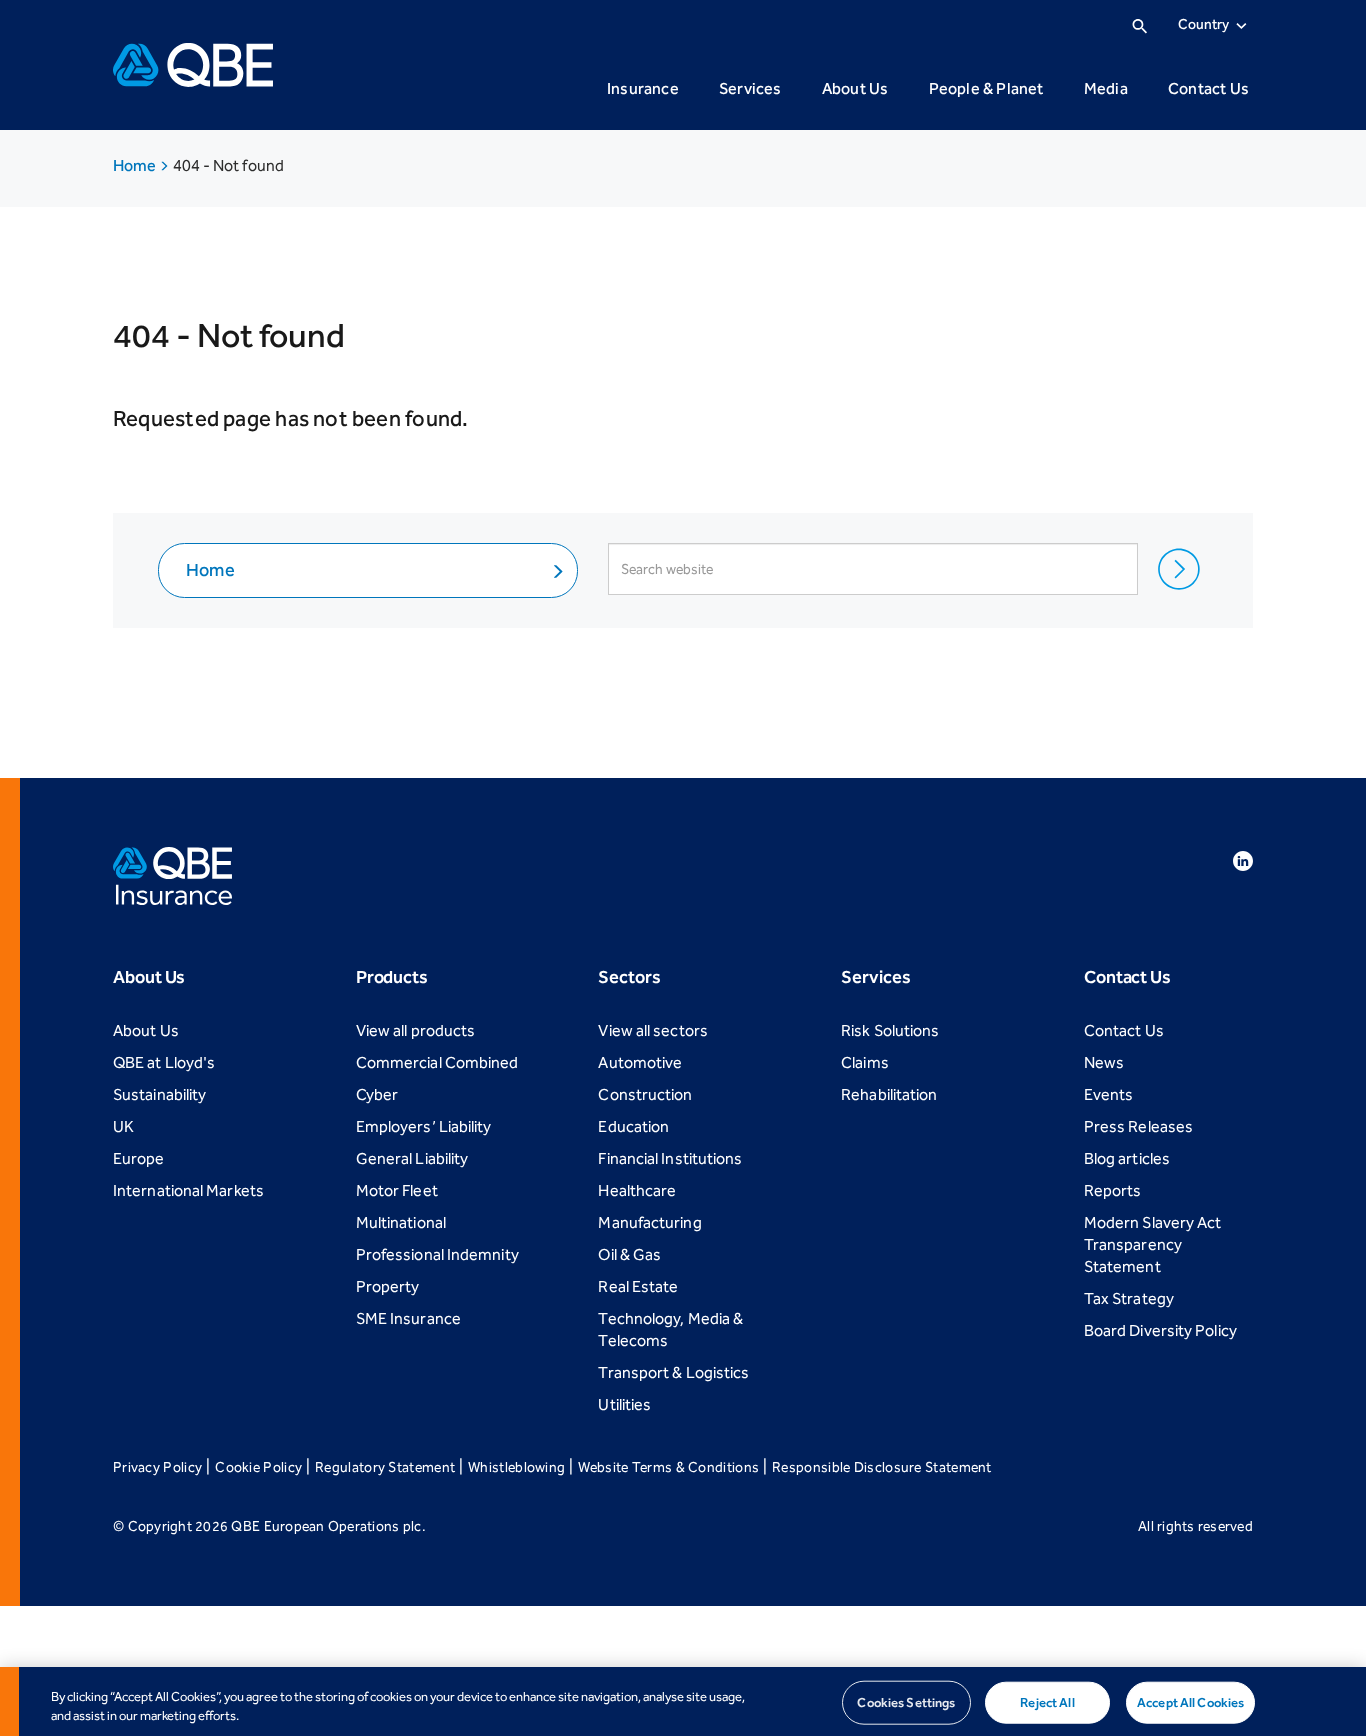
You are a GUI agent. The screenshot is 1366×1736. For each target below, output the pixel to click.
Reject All (1047, 1702)
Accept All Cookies (1190, 1702)
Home (136, 165)
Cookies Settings (906, 1702)
